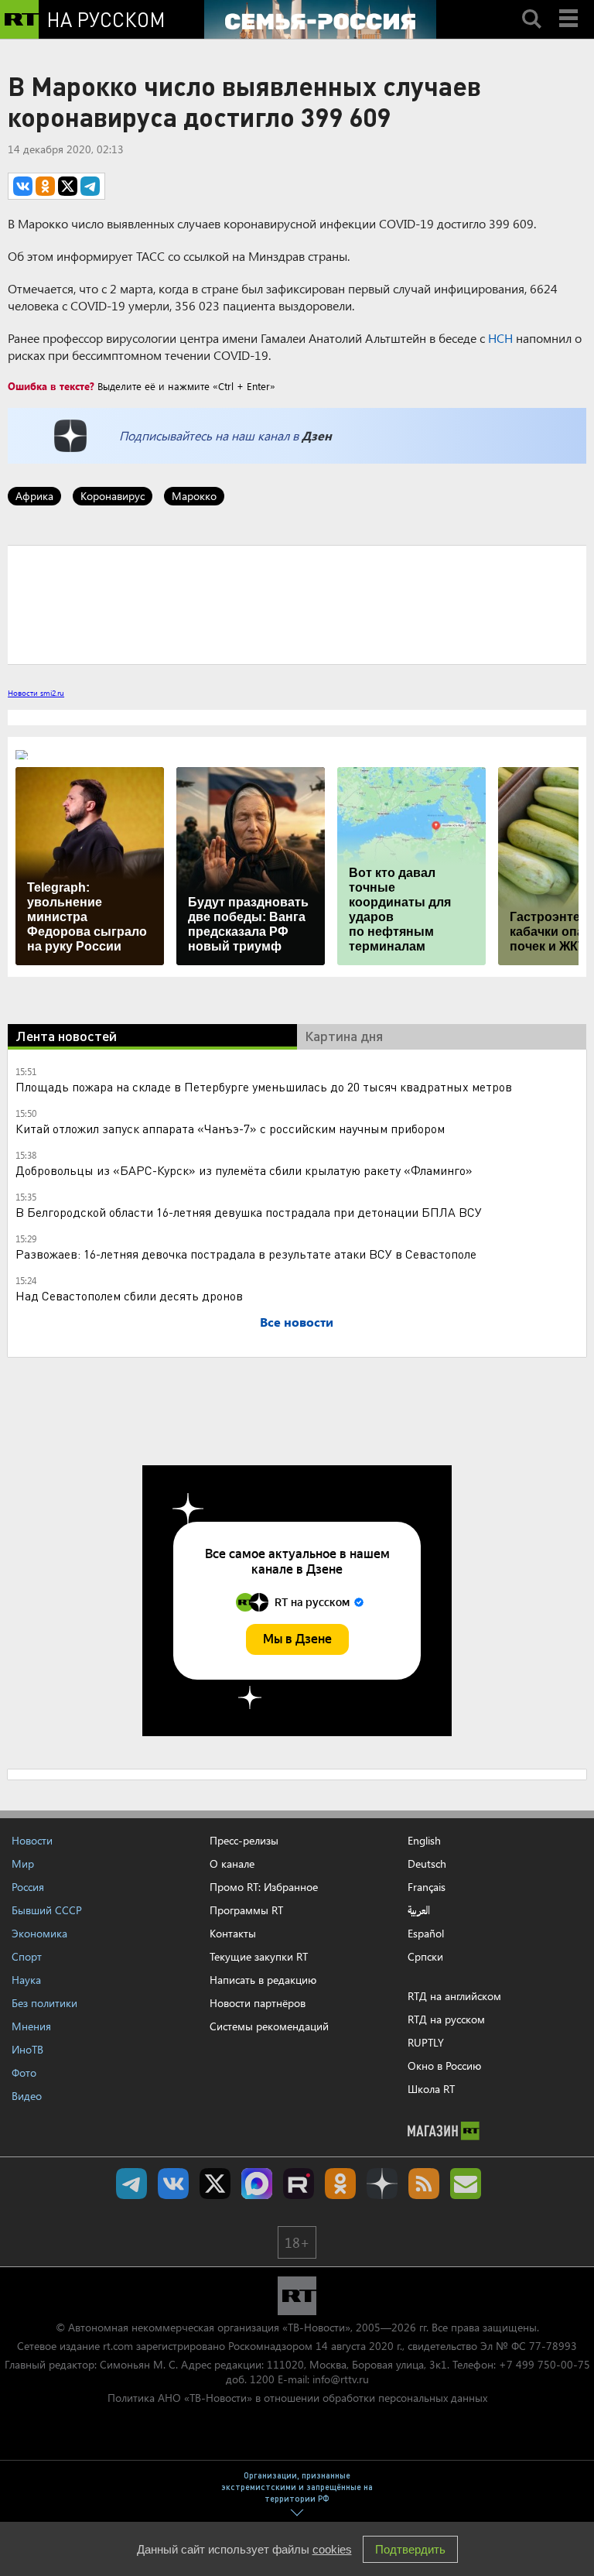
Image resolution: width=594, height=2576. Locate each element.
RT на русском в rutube (299, 2184)
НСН (500, 338)
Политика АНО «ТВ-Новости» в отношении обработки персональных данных (297, 2398)
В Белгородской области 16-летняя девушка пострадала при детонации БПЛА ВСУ (249, 1212)
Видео (27, 2096)
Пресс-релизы (244, 1840)
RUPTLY (426, 2042)
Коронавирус (113, 496)
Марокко (194, 496)
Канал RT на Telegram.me (131, 2184)
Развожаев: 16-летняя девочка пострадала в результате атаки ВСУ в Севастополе (246, 1254)
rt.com (118, 2346)
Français (427, 1887)
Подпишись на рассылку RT (466, 2184)
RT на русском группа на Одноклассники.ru (340, 2184)
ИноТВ (27, 2049)
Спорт (27, 1956)
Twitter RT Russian (215, 2184)
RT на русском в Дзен (382, 2184)
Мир (23, 1863)
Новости (32, 1840)
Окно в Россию (444, 2066)
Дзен (317, 435)
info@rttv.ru (341, 2379)
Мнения (31, 2026)
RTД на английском (454, 1996)
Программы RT (246, 1910)
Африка (34, 496)
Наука (26, 1980)
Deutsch (427, 1864)
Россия (28, 1887)
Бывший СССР (47, 1910)
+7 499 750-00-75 (544, 2364)
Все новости (297, 1322)
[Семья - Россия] (320, 19)
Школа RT (431, 2089)
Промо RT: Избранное (264, 1887)
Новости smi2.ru (36, 693)
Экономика (39, 1933)
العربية (419, 1910)
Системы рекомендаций (269, 2026)
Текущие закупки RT (259, 1956)
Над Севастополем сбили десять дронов (129, 1295)
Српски (425, 1957)
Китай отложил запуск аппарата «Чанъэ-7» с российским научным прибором (230, 1128)
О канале (232, 1863)
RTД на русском (446, 2019)
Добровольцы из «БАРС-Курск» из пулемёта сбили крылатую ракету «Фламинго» (244, 1170)
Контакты (233, 1933)
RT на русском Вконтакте (173, 2184)
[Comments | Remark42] (297, 604)
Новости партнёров (258, 2003)
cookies (332, 2549)
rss (424, 2184)
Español (426, 1934)
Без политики (44, 2003)
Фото (24, 2072)
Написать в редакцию (263, 1980)
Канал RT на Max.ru (257, 2184)
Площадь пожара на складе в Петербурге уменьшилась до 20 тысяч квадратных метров (264, 1086)
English (424, 1841)
